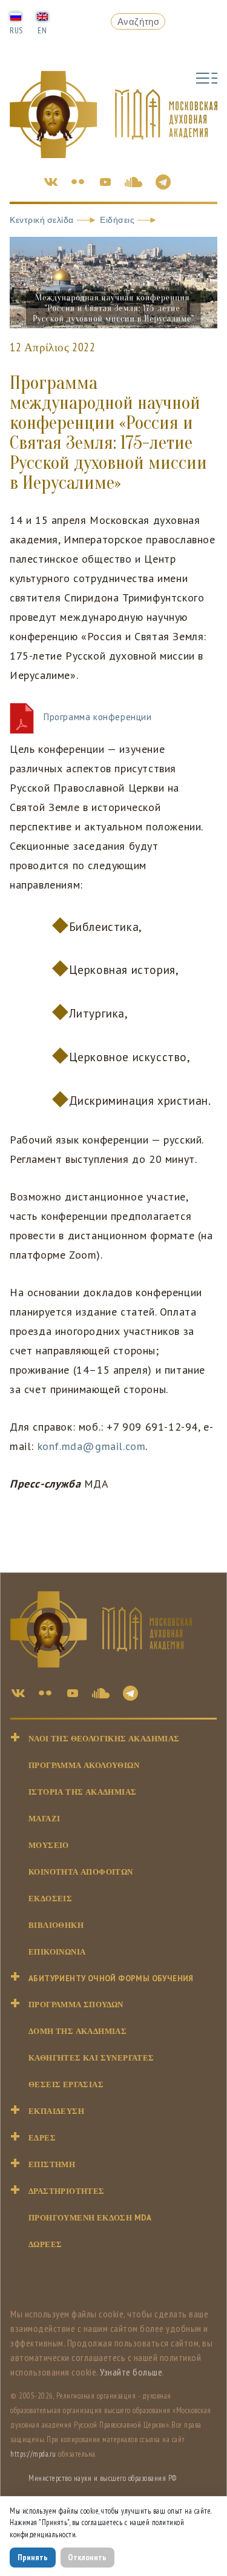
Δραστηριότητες (67, 2191)
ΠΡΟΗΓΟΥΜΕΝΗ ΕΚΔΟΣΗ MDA (90, 2218)
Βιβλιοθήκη (56, 1925)
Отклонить (87, 2557)
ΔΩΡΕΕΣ (45, 2244)
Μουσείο (49, 1845)
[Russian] (16, 16)
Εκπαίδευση (56, 2111)
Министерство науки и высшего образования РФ (103, 2478)
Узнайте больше (131, 2372)
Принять (33, 2557)
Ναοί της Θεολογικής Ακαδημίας (104, 1739)
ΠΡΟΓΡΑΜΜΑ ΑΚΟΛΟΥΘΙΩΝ (84, 1765)
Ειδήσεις (117, 220)
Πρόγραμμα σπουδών (76, 2005)
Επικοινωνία (57, 1952)
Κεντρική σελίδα (42, 220)
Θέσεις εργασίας (66, 2084)
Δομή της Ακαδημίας (77, 2031)
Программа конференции (97, 717)
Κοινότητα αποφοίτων (81, 1872)
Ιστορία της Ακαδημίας (82, 1792)
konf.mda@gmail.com (92, 1446)
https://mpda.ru (33, 2454)
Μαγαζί (44, 1819)
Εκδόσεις (50, 1899)
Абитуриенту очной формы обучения (111, 1978)
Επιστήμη (52, 2164)
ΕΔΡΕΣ (42, 2138)
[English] (42, 16)
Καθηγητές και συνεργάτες (91, 2058)
